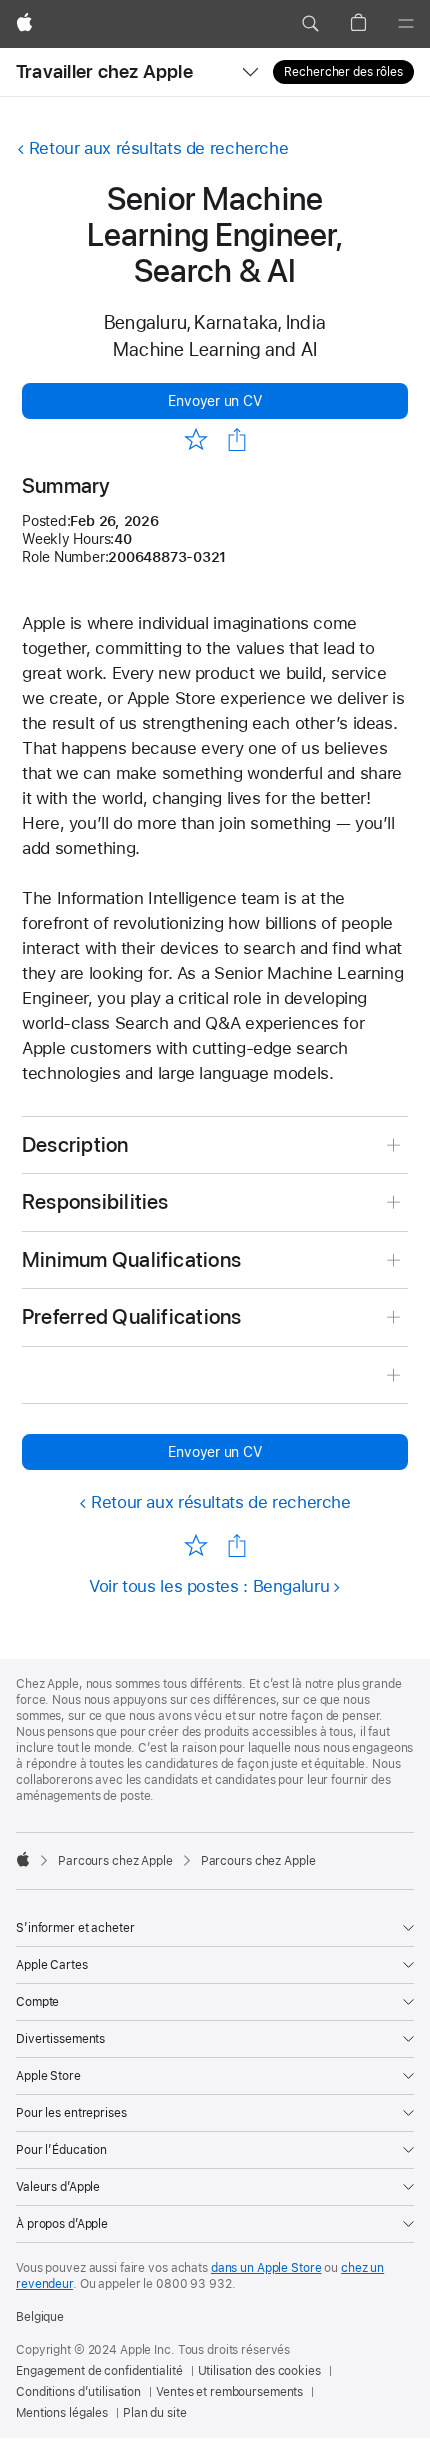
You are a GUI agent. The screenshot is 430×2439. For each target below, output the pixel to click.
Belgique (40, 2317)
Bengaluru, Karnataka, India (215, 322)
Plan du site (155, 2413)
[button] (310, 24)
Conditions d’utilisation (78, 2392)
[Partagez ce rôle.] (237, 440)
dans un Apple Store (266, 2268)
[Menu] (406, 24)
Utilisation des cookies (259, 2371)
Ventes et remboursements (229, 2392)
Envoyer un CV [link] (214, 401)
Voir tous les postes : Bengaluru (209, 1586)
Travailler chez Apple (104, 71)
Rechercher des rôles (343, 72)
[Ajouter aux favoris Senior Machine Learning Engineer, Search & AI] (195, 438)
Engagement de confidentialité (99, 2371)
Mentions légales (62, 2413)
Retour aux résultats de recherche (158, 148)
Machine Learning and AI (215, 349)
